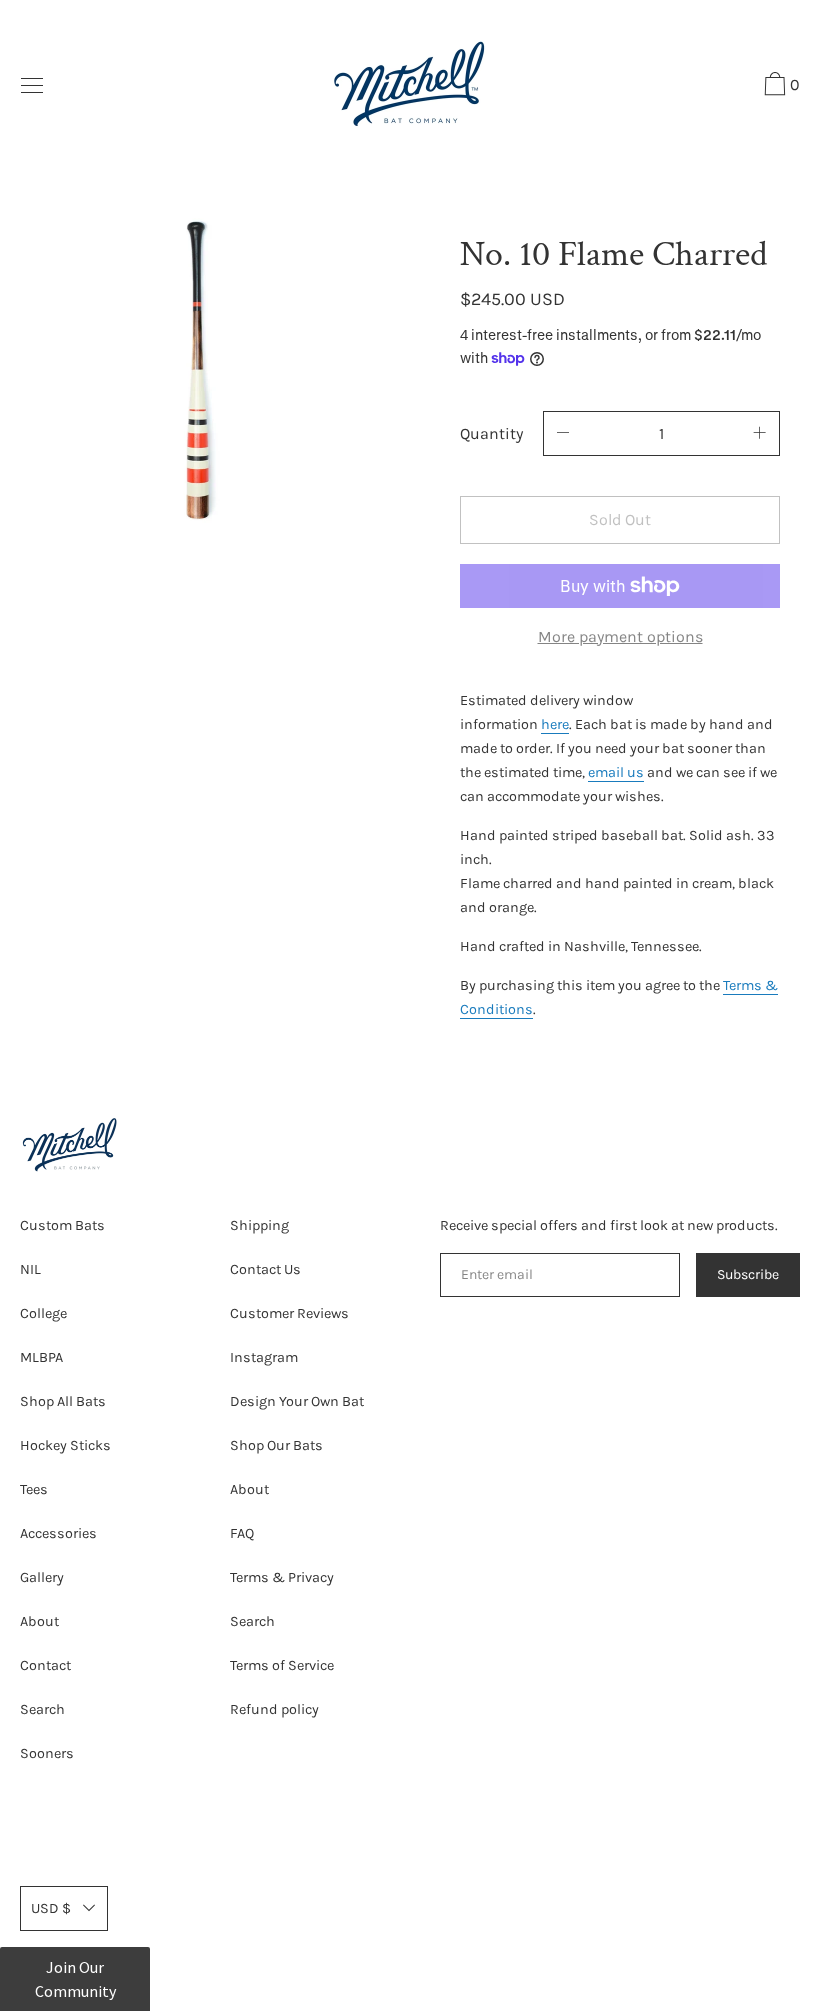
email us (616, 772)
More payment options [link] (620, 636)
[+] (760, 433)
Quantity (491, 433)
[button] (779, 87)
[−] (563, 433)
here (555, 724)
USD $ (51, 1908)
